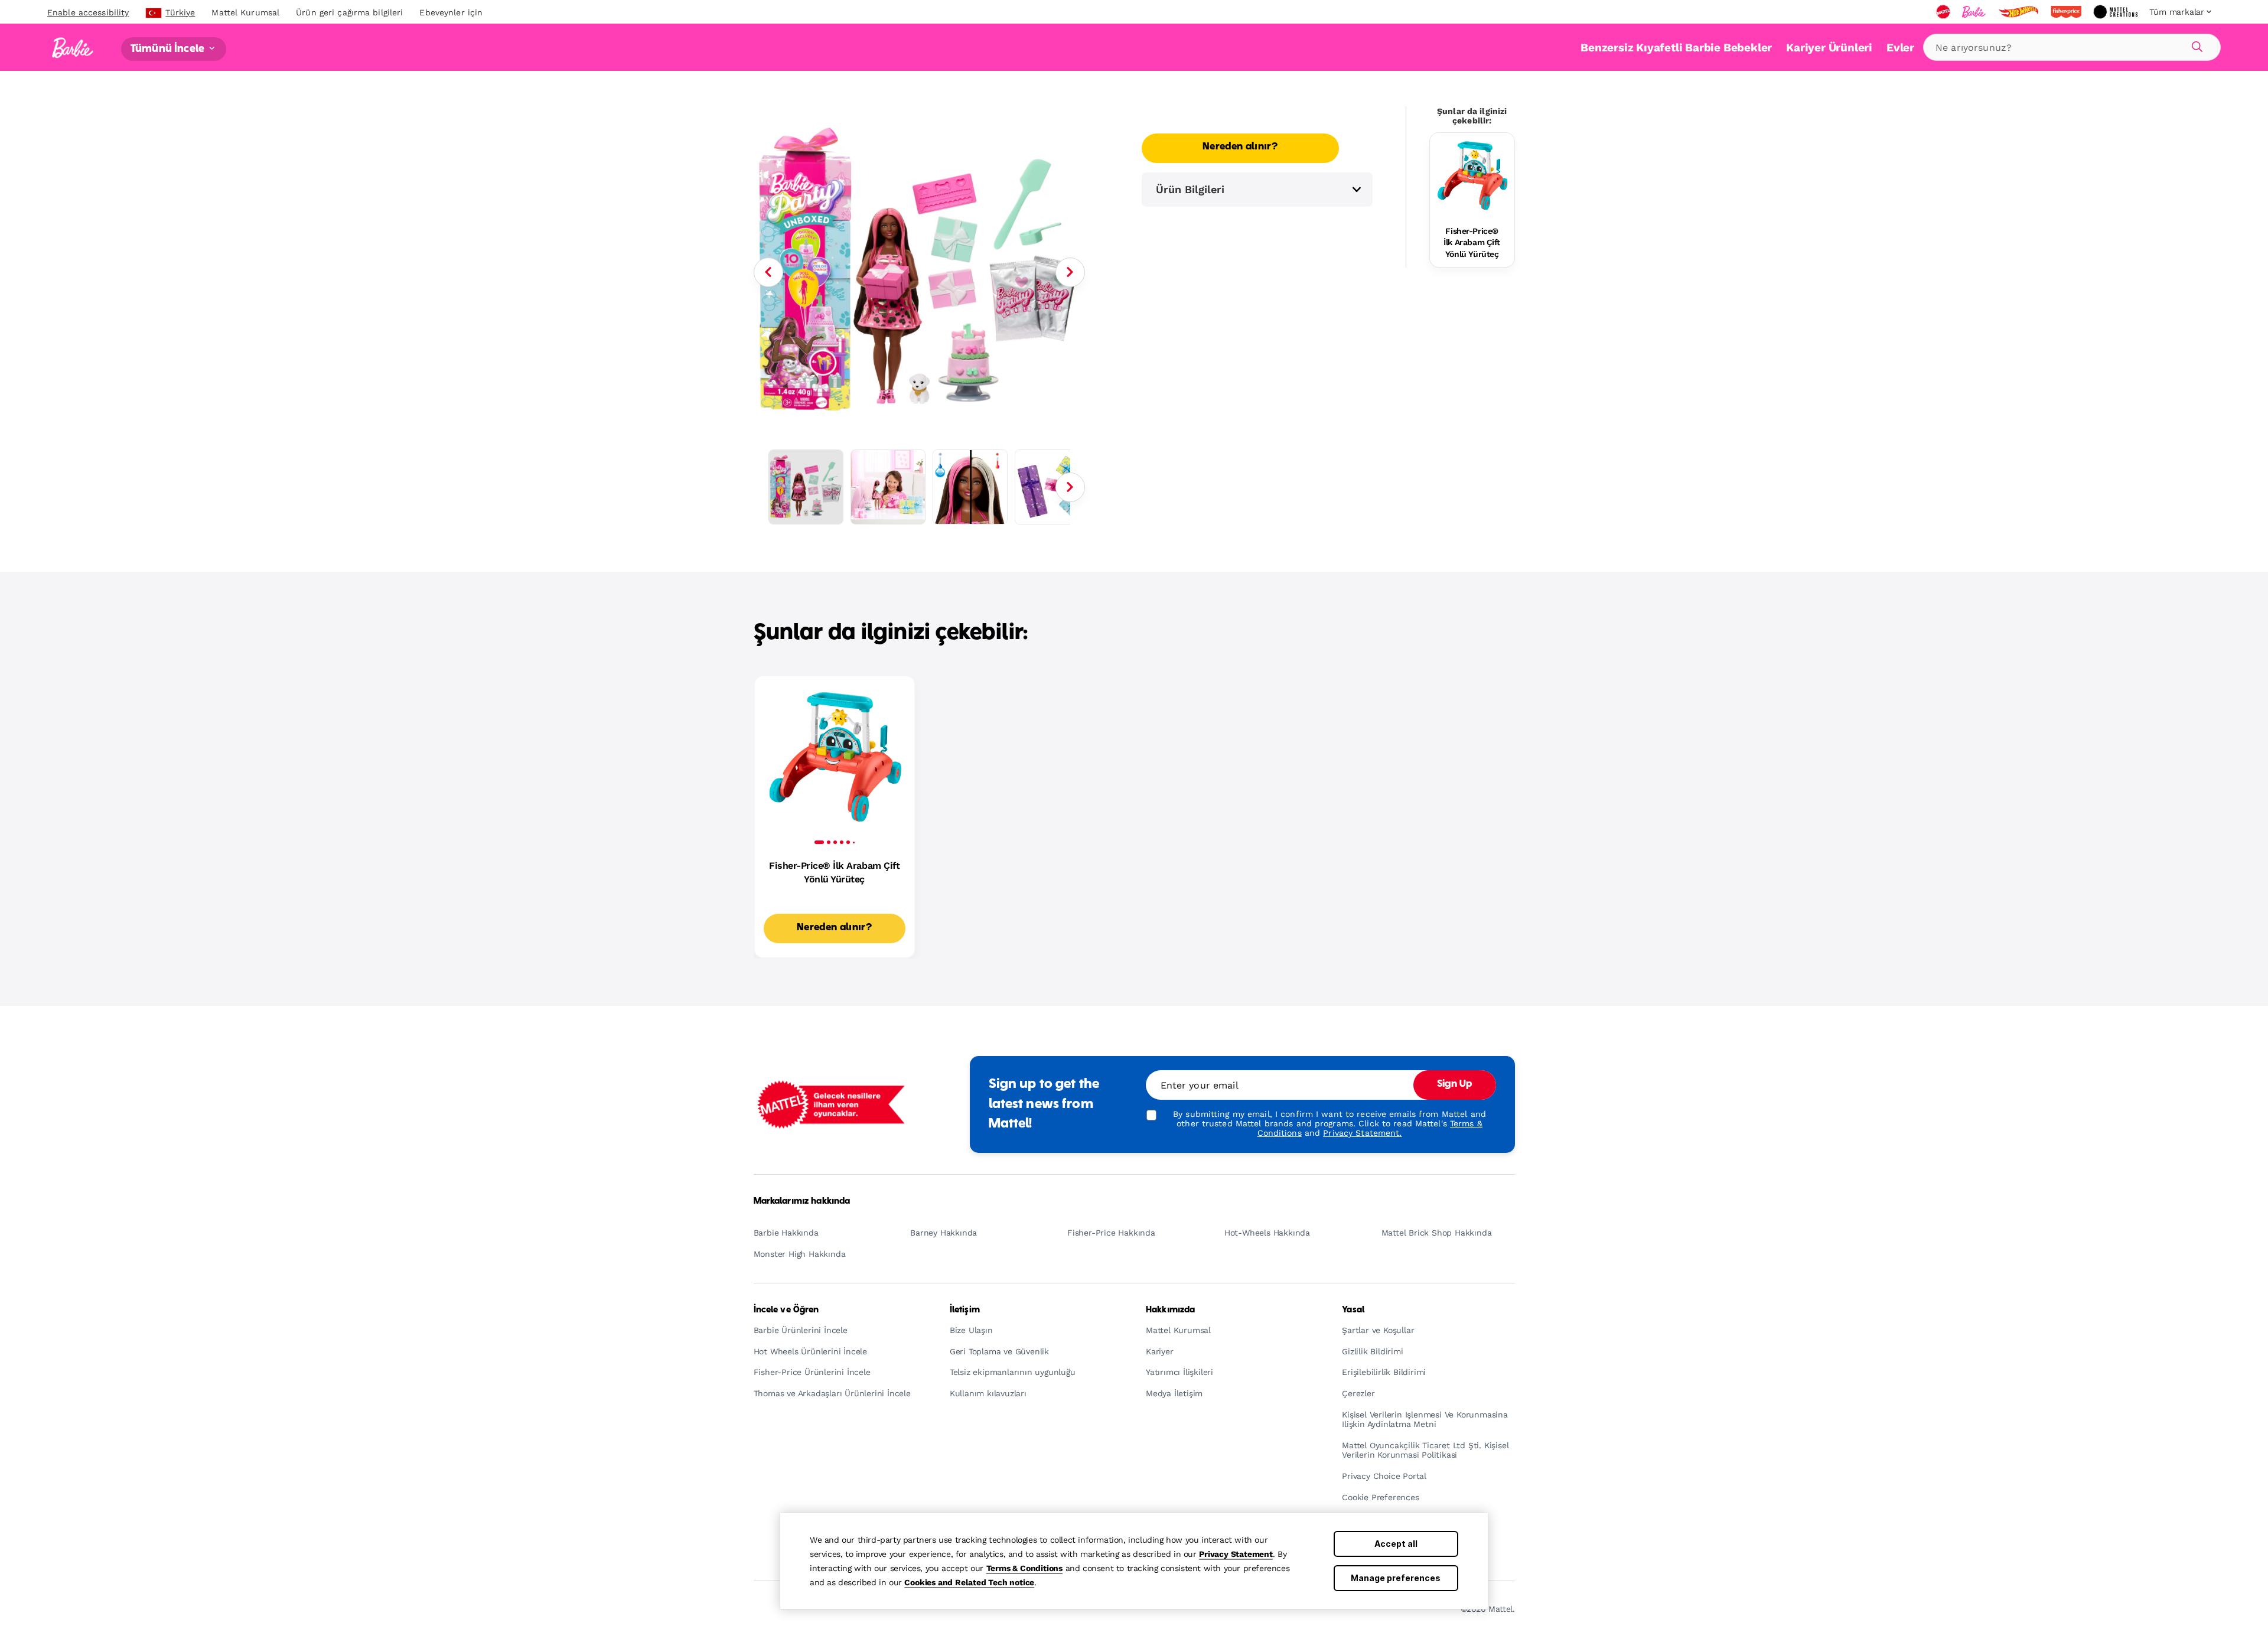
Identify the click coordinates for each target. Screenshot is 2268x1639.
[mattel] (1944, 12)
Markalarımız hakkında (802, 1201)
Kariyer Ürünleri (1829, 48)
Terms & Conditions (1024, 1568)
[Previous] (768, 272)
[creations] (2117, 12)
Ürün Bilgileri (1190, 189)
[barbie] (1975, 12)
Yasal (1353, 1310)
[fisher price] (2067, 12)
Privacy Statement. (1362, 1133)
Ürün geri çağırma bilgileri (349, 12)
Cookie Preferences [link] (1380, 1498)
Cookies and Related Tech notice (969, 1582)
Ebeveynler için (451, 12)
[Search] (2195, 45)
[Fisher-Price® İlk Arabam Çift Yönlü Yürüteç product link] (1472, 175)
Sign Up (1455, 1084)
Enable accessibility (88, 12)
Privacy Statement (1236, 1554)
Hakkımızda (1170, 1310)
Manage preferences (1396, 1578)
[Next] (1070, 272)
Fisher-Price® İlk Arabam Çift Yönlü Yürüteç (1472, 242)
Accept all (1396, 1544)
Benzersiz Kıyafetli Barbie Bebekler (1676, 48)
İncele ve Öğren (786, 1310)
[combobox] (2072, 47)
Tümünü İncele (169, 49)
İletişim (965, 1310)
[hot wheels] (2019, 12)
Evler (1900, 48)
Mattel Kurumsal (245, 12)
